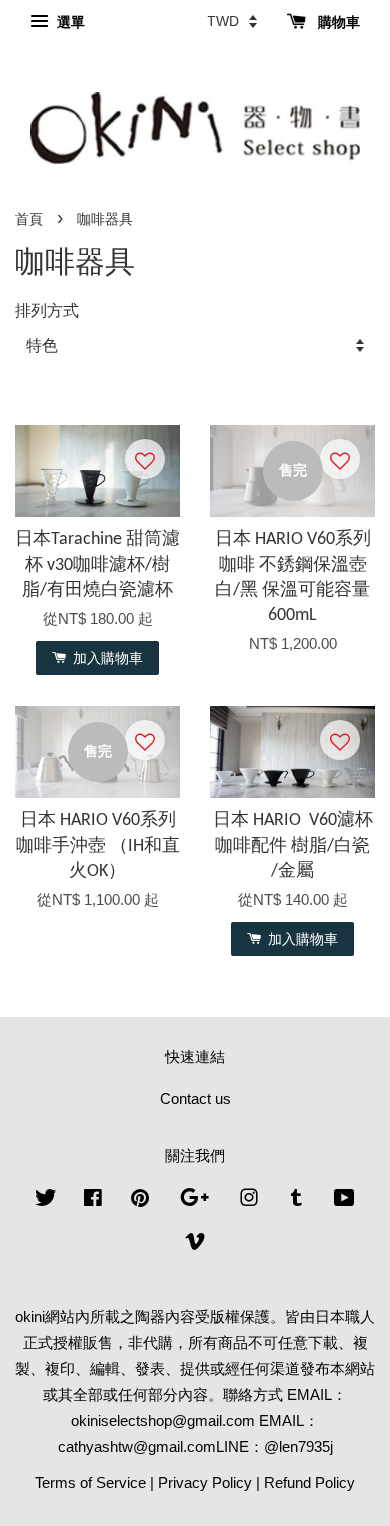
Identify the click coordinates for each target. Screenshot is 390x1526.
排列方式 (47, 310)
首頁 (29, 219)
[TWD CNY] (232, 21)
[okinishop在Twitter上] (46, 1200)
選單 (69, 22)
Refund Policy (309, 1482)
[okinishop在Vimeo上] (195, 1244)
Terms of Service (90, 1482)
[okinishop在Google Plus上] (194, 1200)
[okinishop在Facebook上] (93, 1200)
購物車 (337, 22)
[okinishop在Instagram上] (249, 1200)
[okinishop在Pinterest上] (140, 1200)
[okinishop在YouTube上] (344, 1200)
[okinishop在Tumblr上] (296, 1200)
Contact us (195, 1098)
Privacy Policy (205, 1482)
